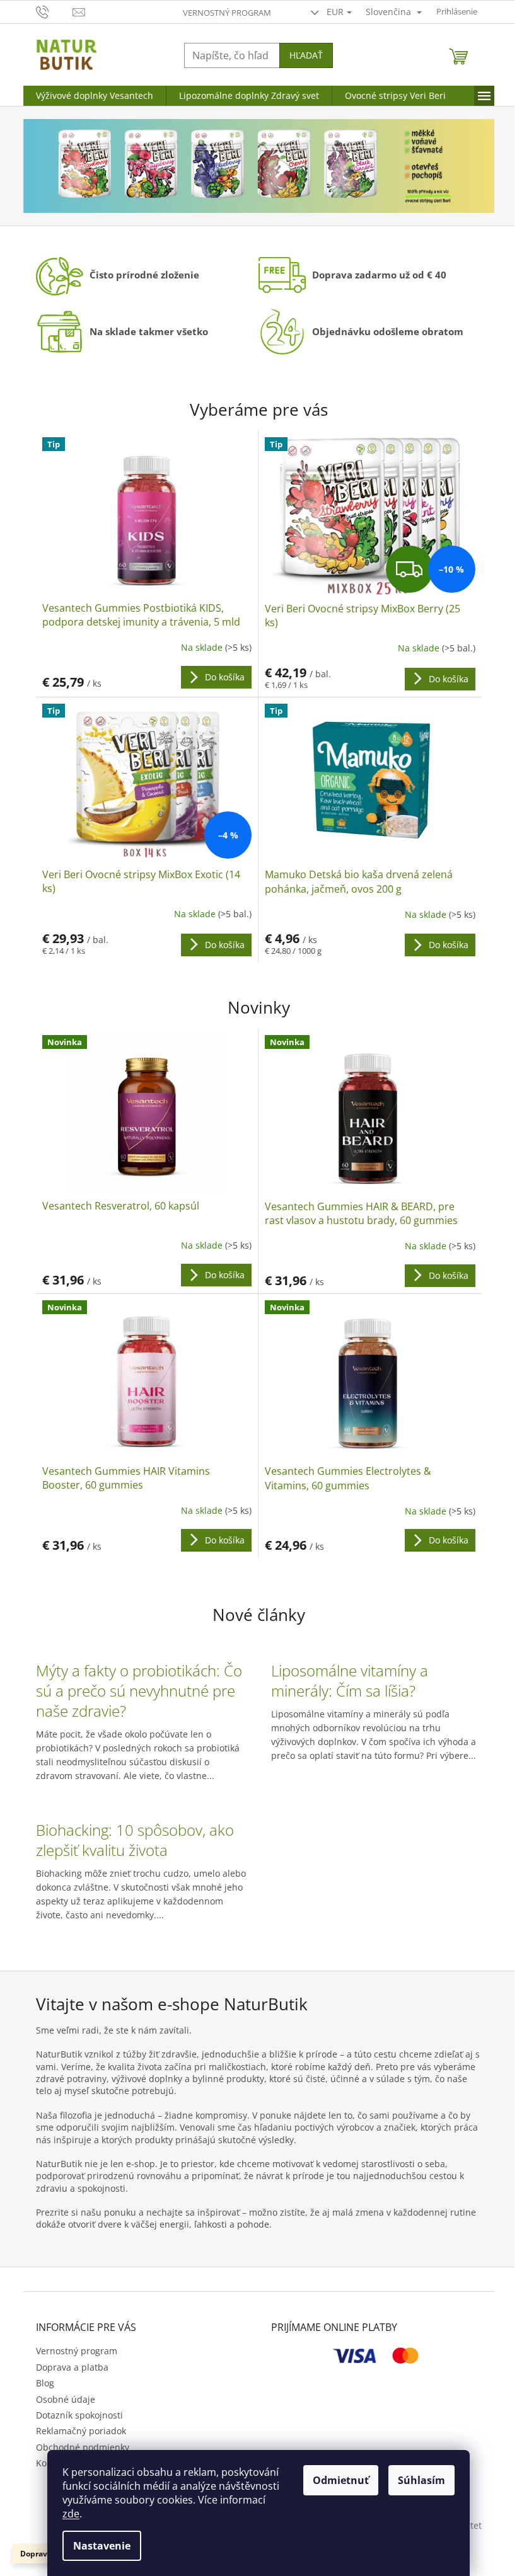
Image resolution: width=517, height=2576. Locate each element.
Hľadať (306, 55)
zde (71, 2514)
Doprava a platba (72, 2367)
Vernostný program (227, 13)
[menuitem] (95, 96)
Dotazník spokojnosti (79, 2415)
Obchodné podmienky (83, 2447)
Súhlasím (421, 2480)
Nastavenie (102, 2546)
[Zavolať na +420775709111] (55, 11)
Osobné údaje (66, 2399)
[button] (59, 166)
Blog (45, 2383)
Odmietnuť (341, 2480)
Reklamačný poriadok (81, 2431)
